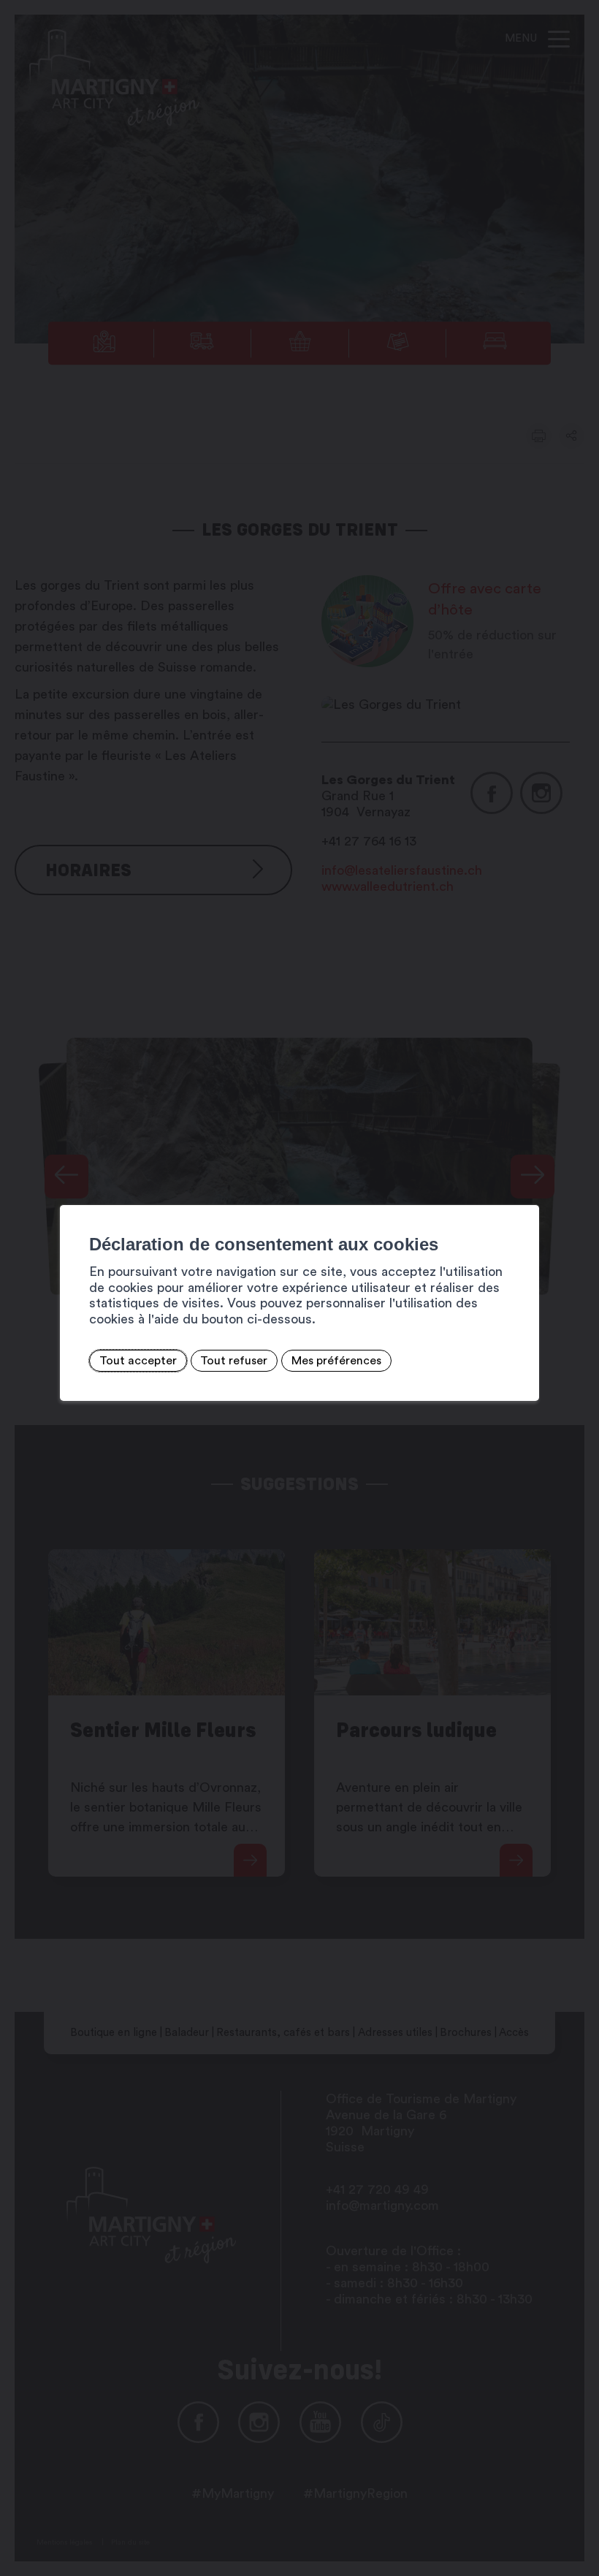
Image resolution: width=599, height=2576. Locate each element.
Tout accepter (138, 1361)
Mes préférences (336, 1361)
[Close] (526, 1189)
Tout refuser (234, 1361)
